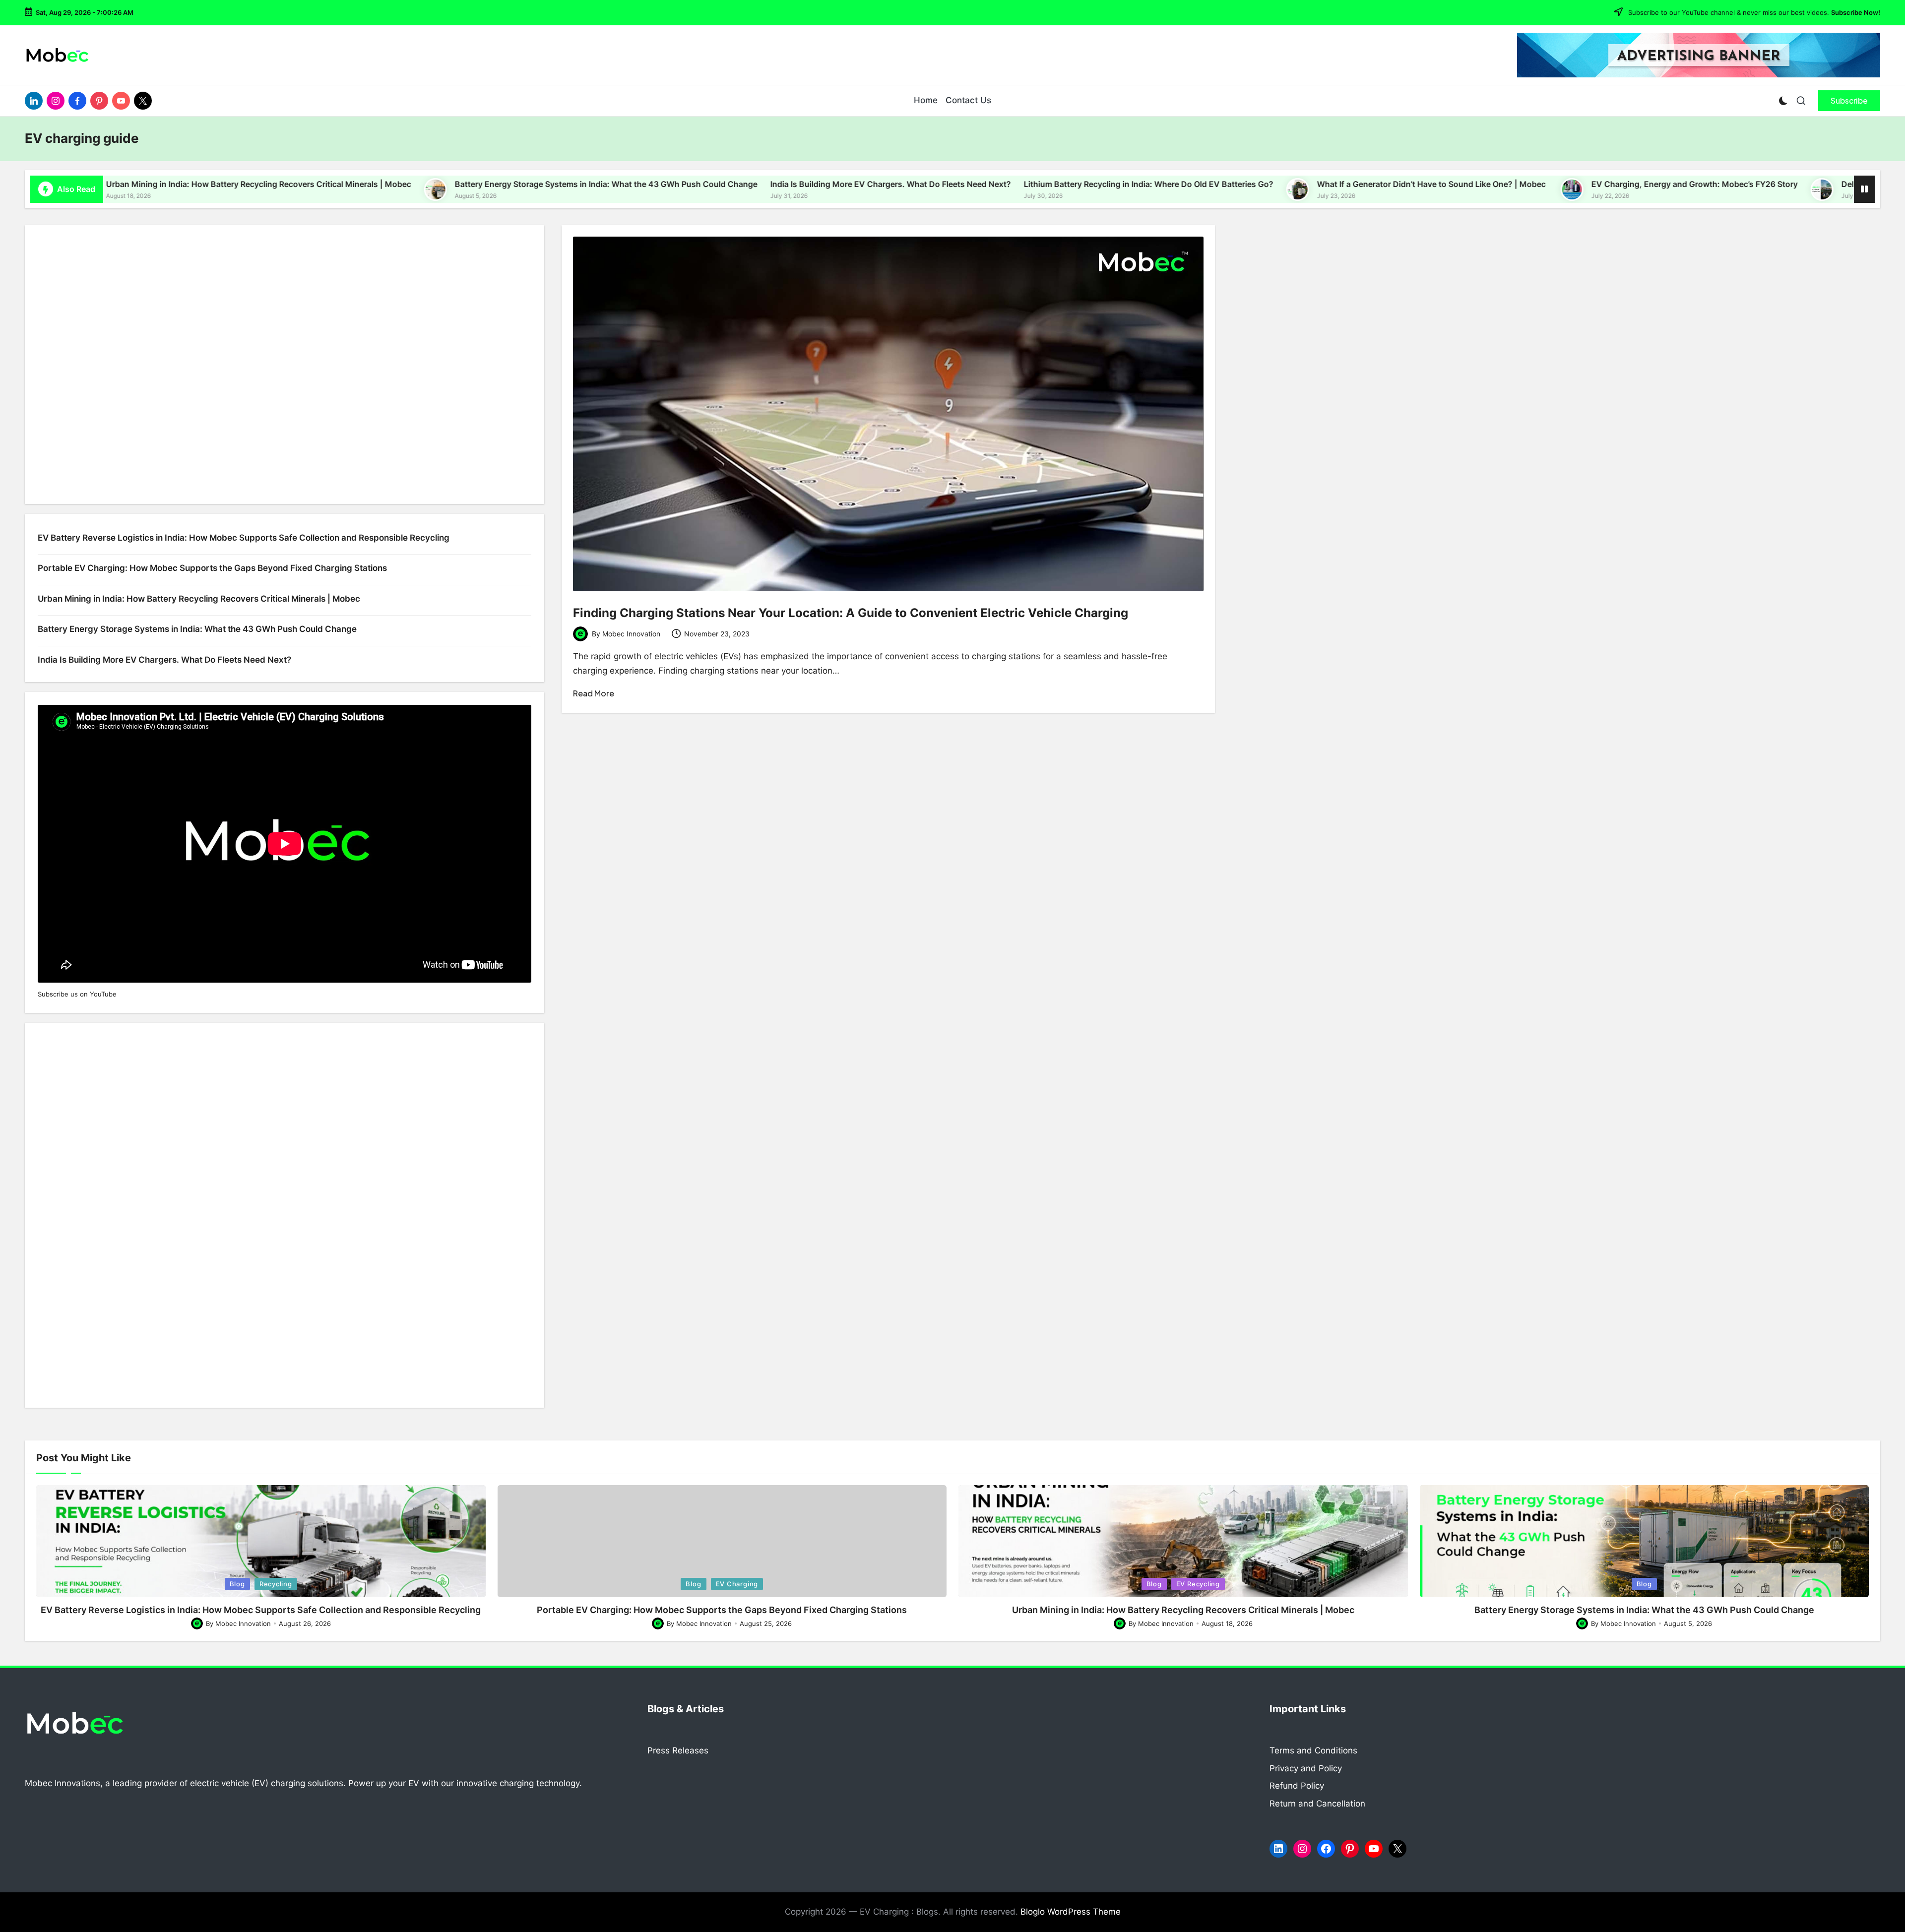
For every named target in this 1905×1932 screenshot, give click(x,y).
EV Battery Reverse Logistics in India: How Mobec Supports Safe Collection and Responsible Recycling (244, 538)
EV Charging (737, 1584)
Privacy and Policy (1306, 1768)
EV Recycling (1198, 1584)
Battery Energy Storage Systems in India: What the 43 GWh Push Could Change (507, 184)
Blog (237, 1584)
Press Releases (678, 1750)
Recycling (276, 1584)
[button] (1849, 101)
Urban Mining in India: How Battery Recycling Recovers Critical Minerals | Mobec (159, 184)
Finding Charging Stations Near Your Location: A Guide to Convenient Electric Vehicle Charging (851, 613)
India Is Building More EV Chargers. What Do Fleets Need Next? (791, 184)
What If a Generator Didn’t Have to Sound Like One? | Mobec (1333, 184)
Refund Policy (1297, 1786)
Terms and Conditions (1313, 1750)
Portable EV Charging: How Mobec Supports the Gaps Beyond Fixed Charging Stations (212, 568)
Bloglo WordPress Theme (1071, 1912)
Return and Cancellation (1317, 1804)
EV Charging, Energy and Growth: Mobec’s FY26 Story (1595, 184)
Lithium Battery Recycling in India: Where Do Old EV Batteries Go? (1049, 184)
